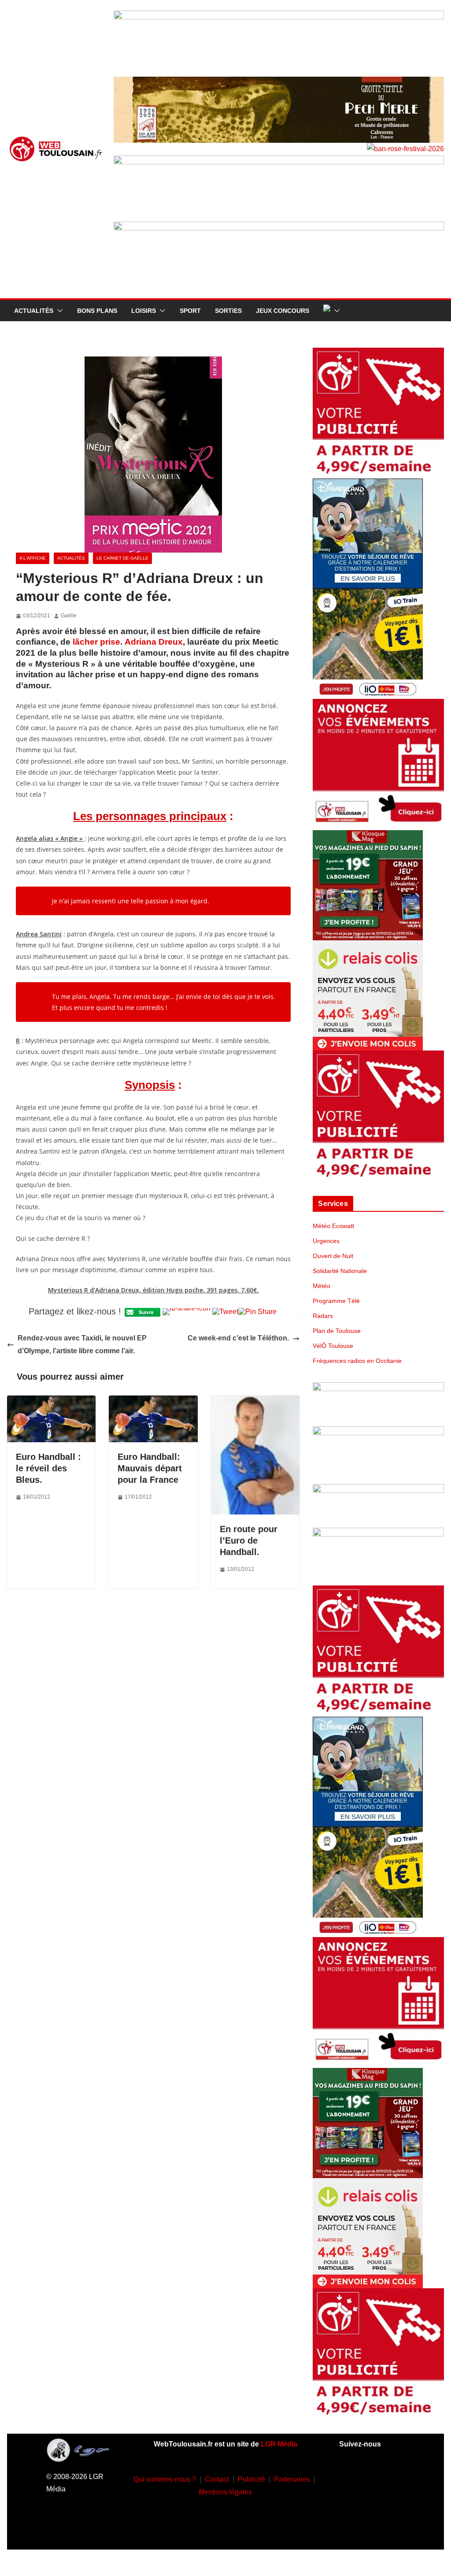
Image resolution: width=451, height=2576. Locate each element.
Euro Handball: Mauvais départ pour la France (150, 1468)
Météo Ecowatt (333, 1226)
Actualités (34, 311)
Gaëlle (69, 616)
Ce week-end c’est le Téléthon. (238, 1338)
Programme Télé (336, 1301)
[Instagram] (385, 2477)
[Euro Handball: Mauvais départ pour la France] (153, 1401)
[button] (58, 311)
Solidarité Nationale (340, 1271)
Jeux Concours (283, 311)
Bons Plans (97, 311)
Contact (217, 2479)
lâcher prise (96, 642)
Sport (190, 311)
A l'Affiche (33, 558)
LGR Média (279, 2444)
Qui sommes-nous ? (165, 2479)
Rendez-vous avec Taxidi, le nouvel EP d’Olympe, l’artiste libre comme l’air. (82, 1344)
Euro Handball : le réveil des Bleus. (48, 1468)
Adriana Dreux (154, 642)
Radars (323, 1316)
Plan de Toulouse (337, 1331)
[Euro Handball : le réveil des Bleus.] (51, 1401)
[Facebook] (359, 2477)
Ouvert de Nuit (333, 1256)
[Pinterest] (372, 2530)
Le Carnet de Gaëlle (122, 558)
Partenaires (292, 2479)
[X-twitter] (385, 2504)
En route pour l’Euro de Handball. (249, 1540)
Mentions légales (225, 2492)
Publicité (251, 2479)
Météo (322, 1286)
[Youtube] (359, 2504)
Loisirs (144, 311)
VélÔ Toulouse (333, 1346)
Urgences (326, 1241)
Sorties (228, 311)
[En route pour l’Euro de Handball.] (255, 1401)
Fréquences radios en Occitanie (357, 1361)
